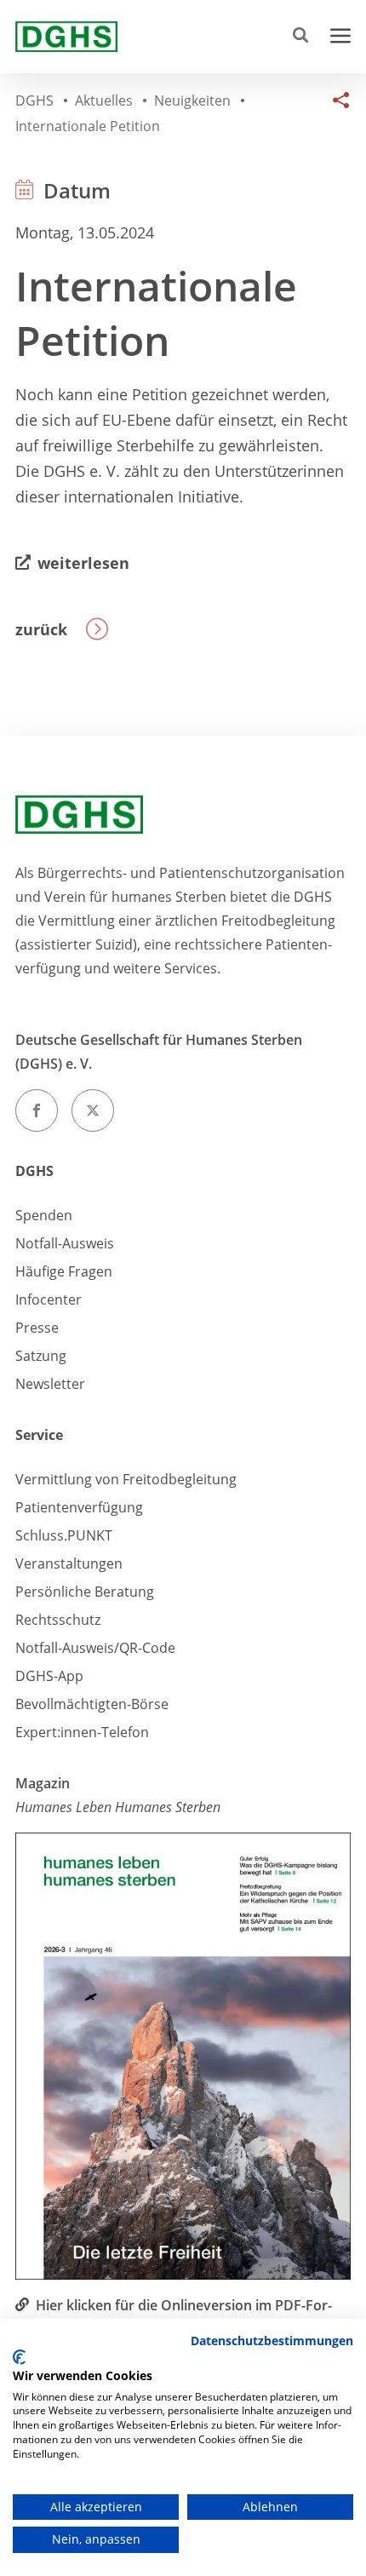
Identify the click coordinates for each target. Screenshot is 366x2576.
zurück (41, 629)
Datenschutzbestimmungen (272, 2341)
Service (39, 1435)
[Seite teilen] (337, 111)
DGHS (34, 1171)
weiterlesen (83, 563)
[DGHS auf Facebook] (37, 1110)
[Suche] (304, 37)
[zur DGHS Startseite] (66, 37)
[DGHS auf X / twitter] (93, 1110)
